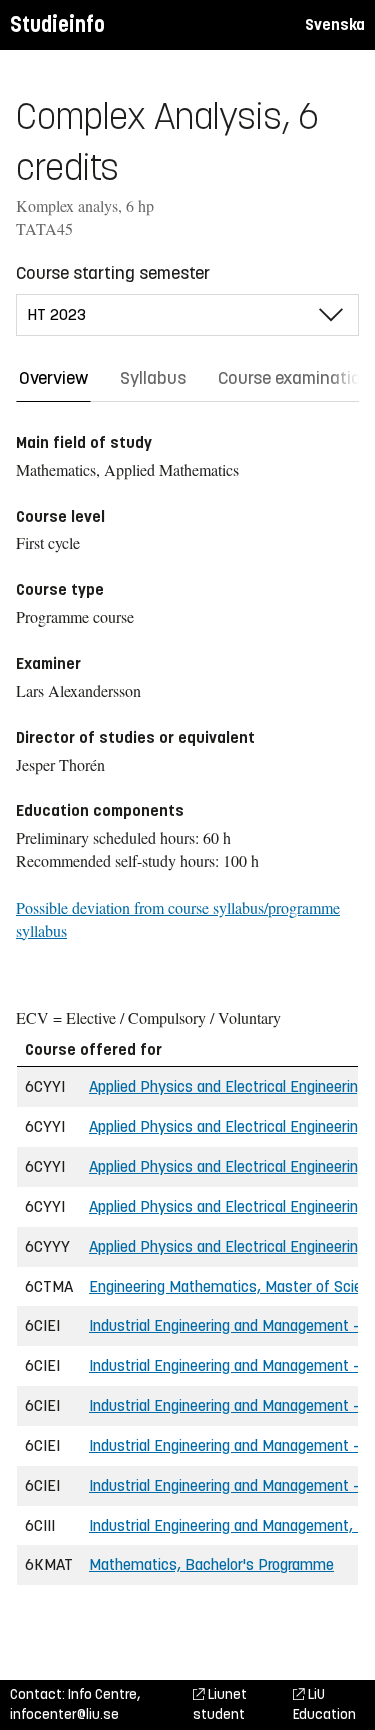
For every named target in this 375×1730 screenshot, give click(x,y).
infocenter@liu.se (64, 1714)
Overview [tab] (53, 378)
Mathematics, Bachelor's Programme (211, 1564)
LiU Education (324, 1704)
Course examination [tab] (294, 378)
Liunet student (220, 1704)
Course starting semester (113, 273)
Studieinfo (57, 24)
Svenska (335, 24)
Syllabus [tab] (153, 378)
